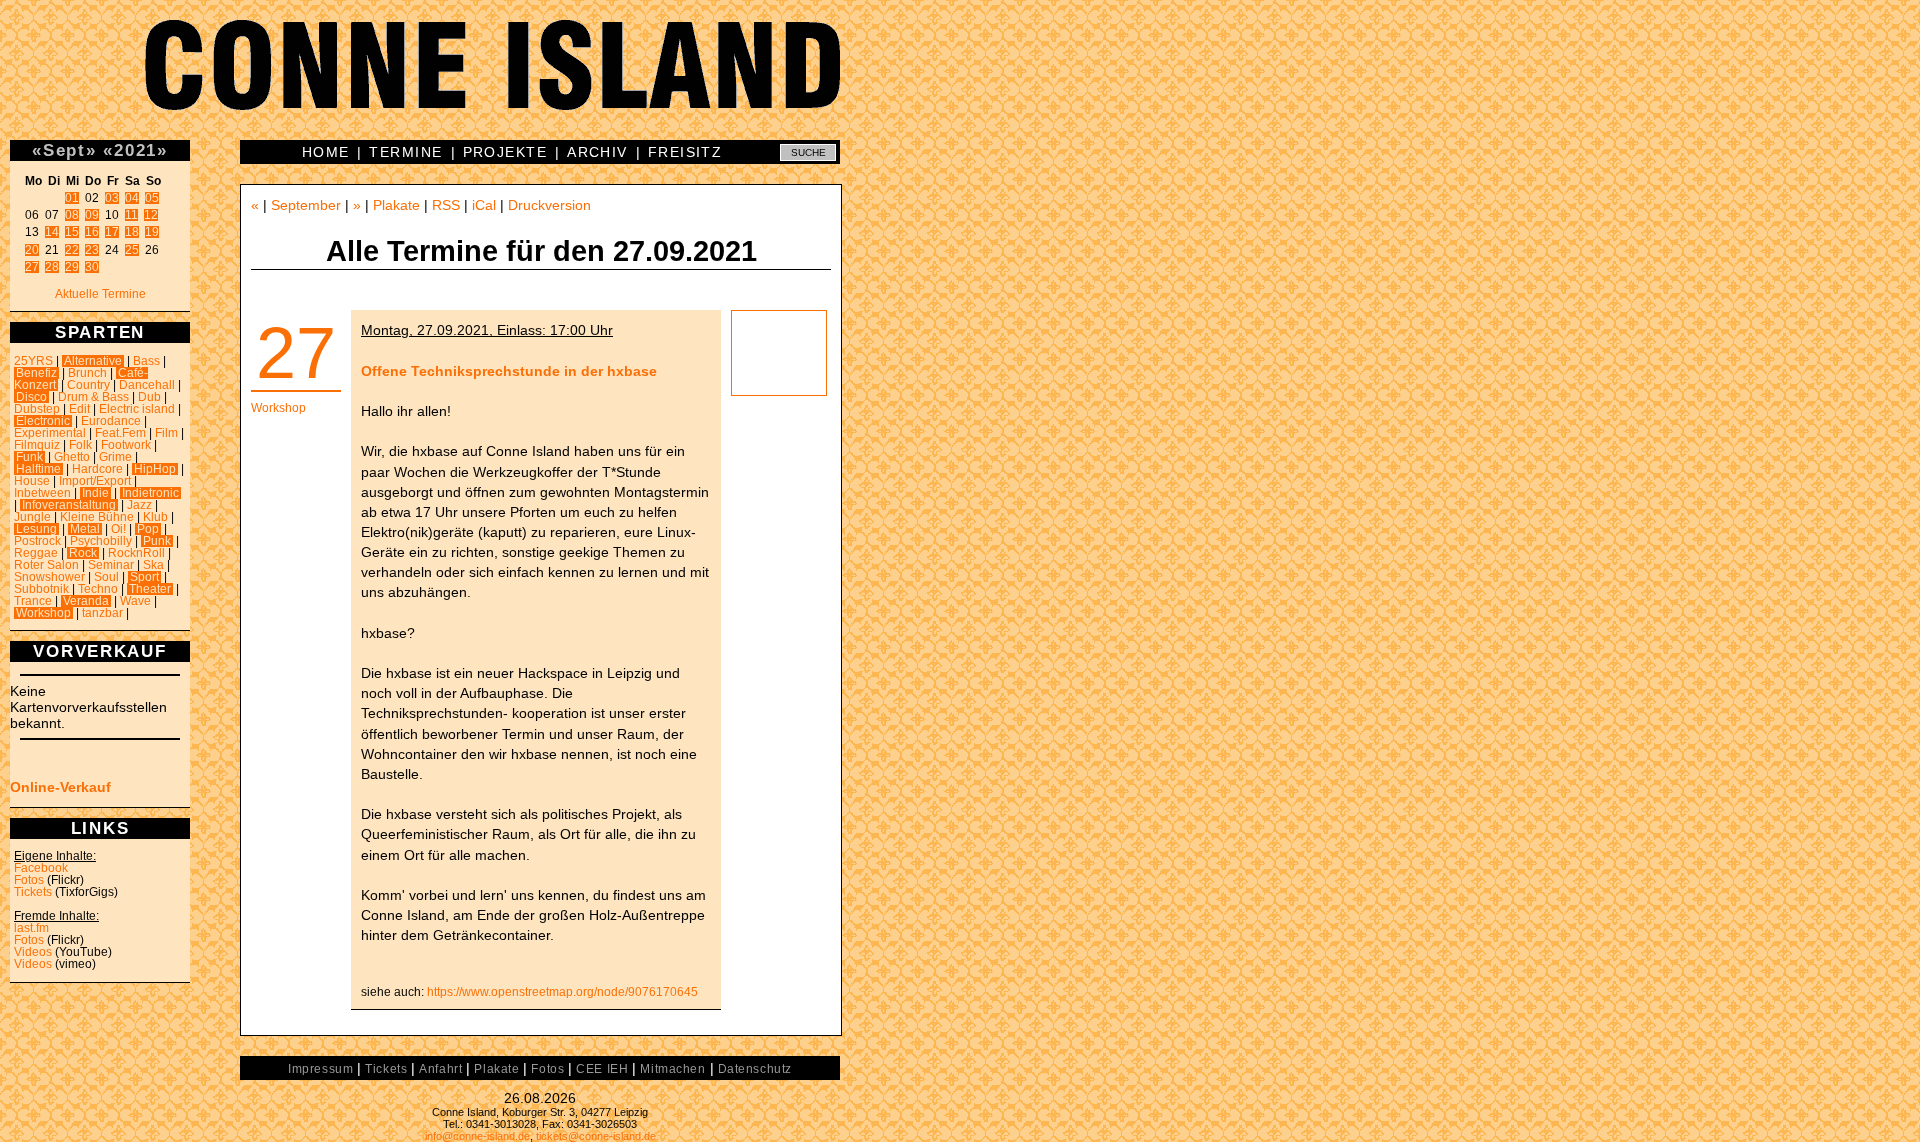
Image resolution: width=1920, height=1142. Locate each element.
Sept (64, 150)
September (306, 205)
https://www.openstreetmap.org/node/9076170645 (562, 992)
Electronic (43, 421)
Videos (33, 952)
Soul (106, 577)
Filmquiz (37, 445)
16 (92, 232)
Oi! (118, 529)
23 (92, 250)
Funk (29, 457)
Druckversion (549, 205)
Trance (33, 601)
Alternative (93, 361)
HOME (326, 152)
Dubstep (37, 409)
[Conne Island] (960, 80)
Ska (153, 565)
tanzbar (102, 613)
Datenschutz (755, 1069)
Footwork (126, 445)
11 (131, 215)
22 (72, 250)
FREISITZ (685, 152)
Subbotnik (41, 589)
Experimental (50, 433)
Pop (148, 529)
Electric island (137, 409)
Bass (146, 361)
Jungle (32, 517)
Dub (149, 397)
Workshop (43, 613)
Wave (135, 601)
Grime (115, 457)
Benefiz (36, 373)
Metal (85, 529)
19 (152, 232)
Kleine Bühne (97, 517)
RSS (446, 205)
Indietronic (150, 493)
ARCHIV (597, 152)
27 (32, 267)
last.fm (31, 928)
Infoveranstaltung (69, 505)
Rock (83, 553)
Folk (80, 445)
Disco (31, 397)
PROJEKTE (505, 152)
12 (151, 215)
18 (132, 232)
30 (92, 267)
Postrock (37, 541)
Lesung (36, 529)
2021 (135, 150)
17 (112, 232)
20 (32, 250)
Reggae (36, 553)
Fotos (29, 880)
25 (132, 250)
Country (88, 385)
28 (52, 267)
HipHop (155, 469)
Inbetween (42, 493)
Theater (150, 589)
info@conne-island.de (477, 1136)
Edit (79, 409)
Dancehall (147, 385)
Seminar (111, 565)
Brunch (87, 373)
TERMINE (405, 152)
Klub (155, 517)
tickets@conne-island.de (596, 1136)
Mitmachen (672, 1069)
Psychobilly (101, 541)
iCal (484, 205)
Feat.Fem (120, 433)
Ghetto (72, 457)
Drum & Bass (93, 397)
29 (72, 267)
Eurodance (111, 421)
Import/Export (95, 481)
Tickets (33, 892)
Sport (144, 577)
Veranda (86, 601)
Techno (98, 589)
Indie (95, 493)
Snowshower (49, 577)
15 (72, 232)
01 (72, 198)
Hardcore (97, 469)
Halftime (38, 469)
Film (166, 433)
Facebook (41, 868)
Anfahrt (440, 1069)
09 (92, 215)
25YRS (33, 361)
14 (52, 232)
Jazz (139, 505)
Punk (157, 541)
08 (72, 215)
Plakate (396, 205)
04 (132, 198)
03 (112, 198)
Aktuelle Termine (100, 294)
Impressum (320, 1069)
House (32, 481)
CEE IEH (602, 1069)
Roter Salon (46, 565)
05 (152, 198)
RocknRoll (136, 553)
